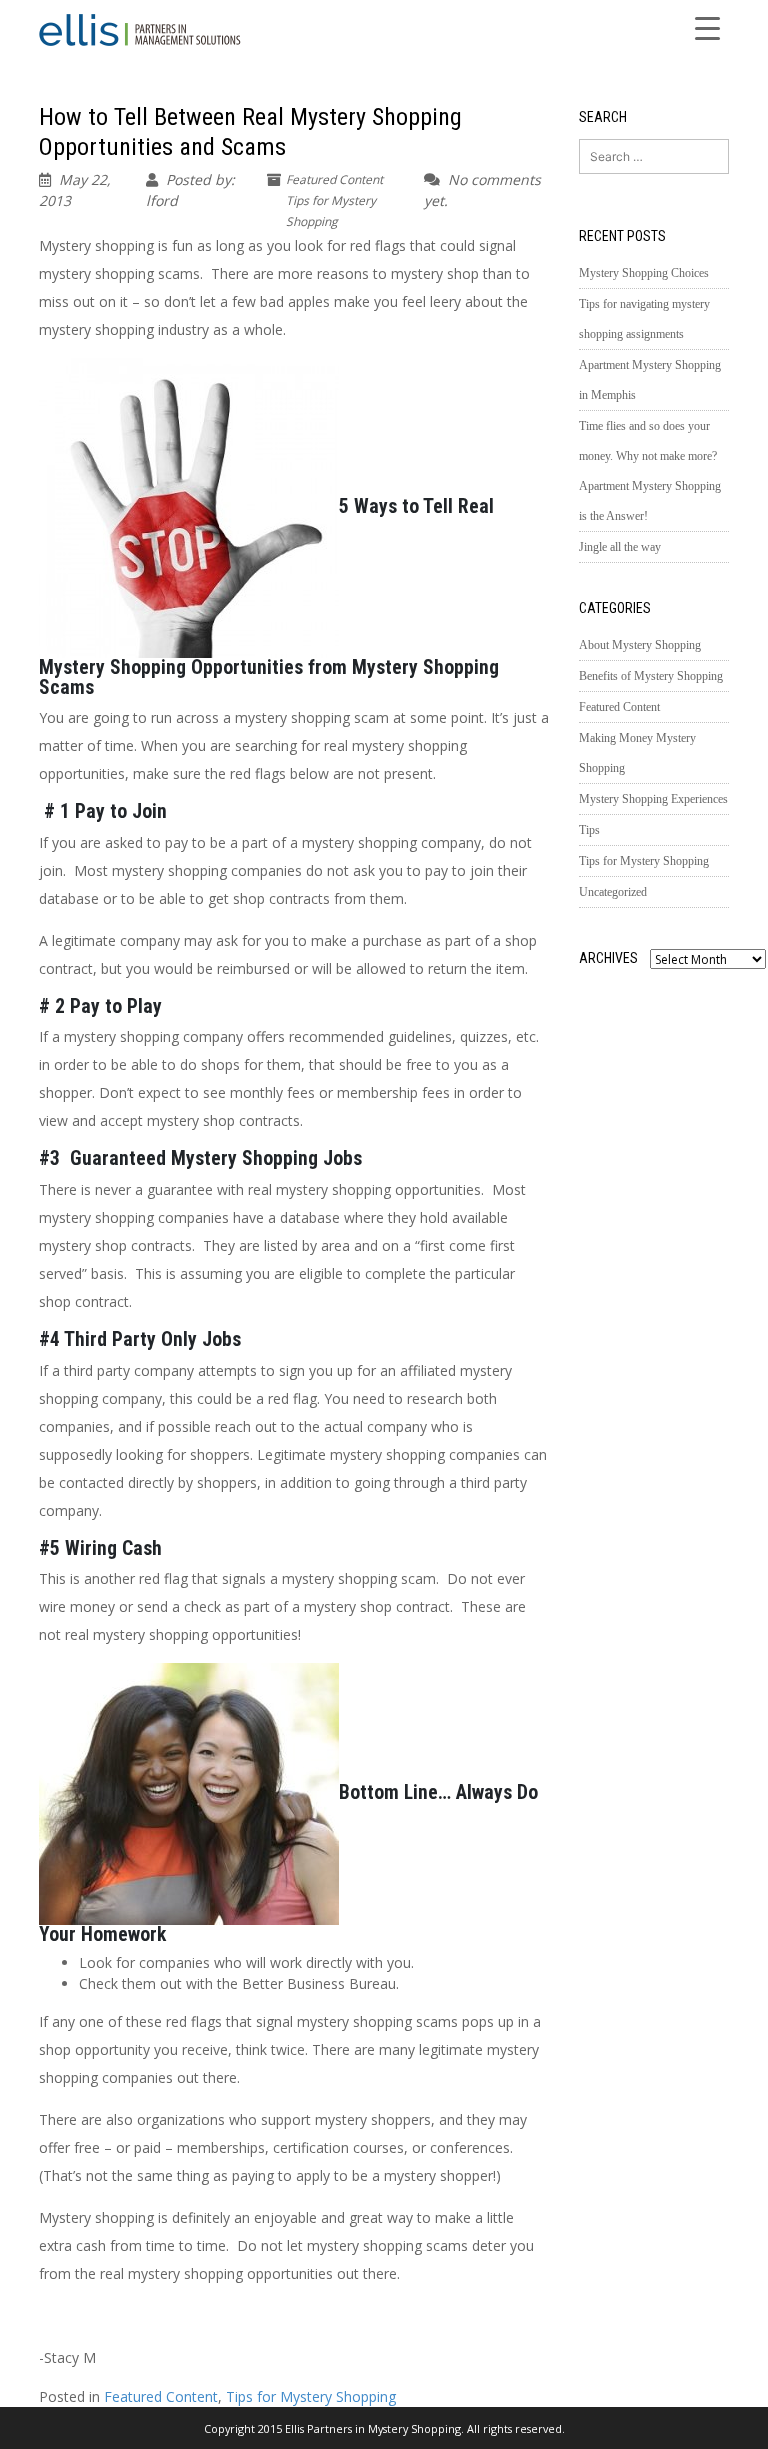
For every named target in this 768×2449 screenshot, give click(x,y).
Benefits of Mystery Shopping (651, 676)
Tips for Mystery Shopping (311, 2396)
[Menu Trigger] (708, 27)
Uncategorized (613, 892)
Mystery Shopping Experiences (653, 799)
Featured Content (334, 179)
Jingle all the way (620, 547)
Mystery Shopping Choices (644, 273)
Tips (589, 830)
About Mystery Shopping (640, 645)
